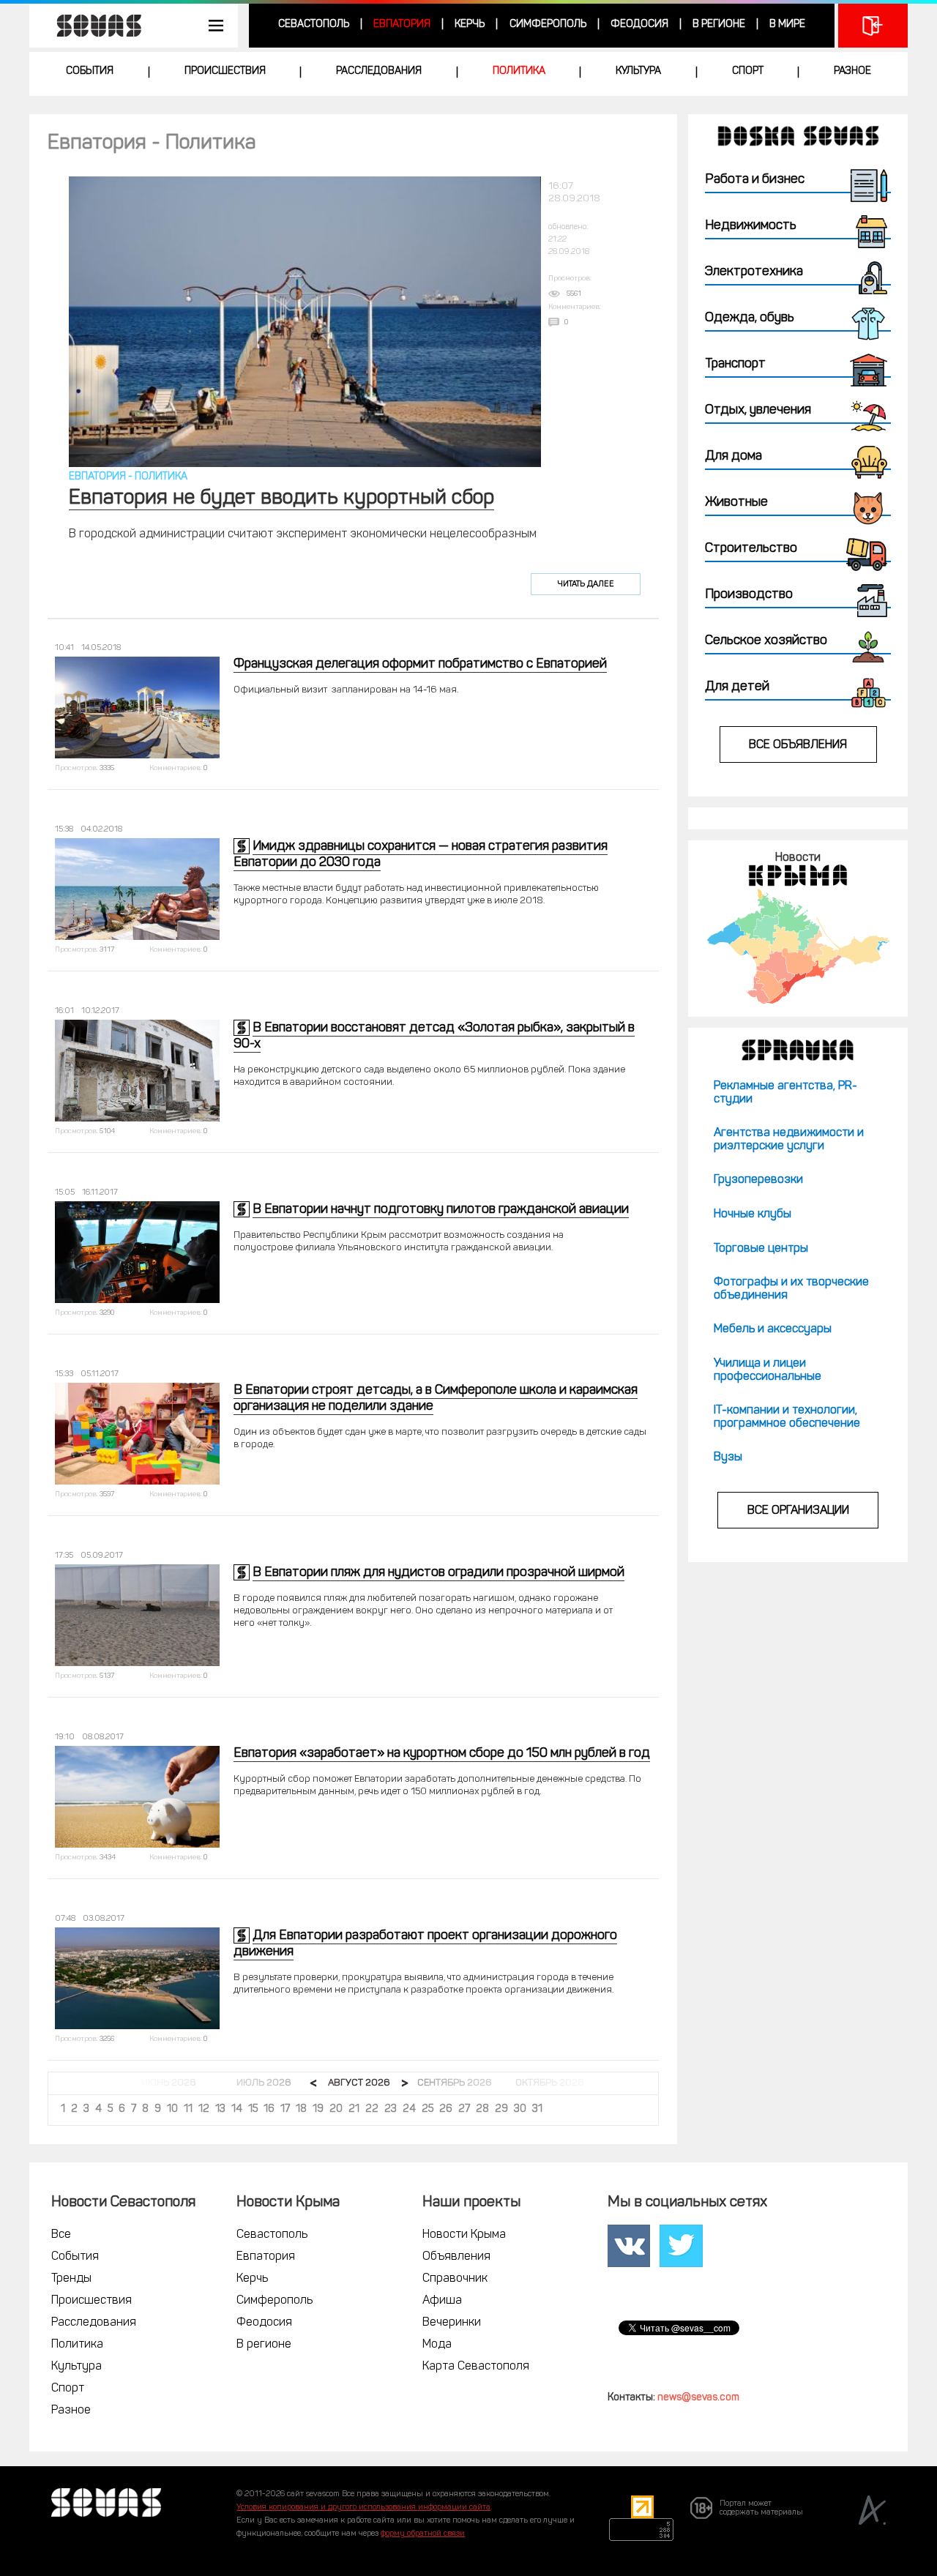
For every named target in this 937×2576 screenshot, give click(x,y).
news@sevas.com (698, 2398)
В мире (787, 25)
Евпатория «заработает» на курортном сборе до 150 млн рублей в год (442, 1754)
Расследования (379, 71)
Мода (437, 2345)
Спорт (748, 71)
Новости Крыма (464, 2235)
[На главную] (92, 26)
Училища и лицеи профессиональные (768, 1370)
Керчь (470, 25)
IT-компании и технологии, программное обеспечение (787, 1417)
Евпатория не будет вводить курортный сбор (281, 499)
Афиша (442, 2301)
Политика (519, 71)
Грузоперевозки (758, 1180)
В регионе (719, 25)
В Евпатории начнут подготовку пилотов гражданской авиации (441, 1210)
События (90, 71)
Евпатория (402, 25)
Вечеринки (452, 2323)
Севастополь (314, 25)
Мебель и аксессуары (773, 1329)
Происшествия (225, 71)
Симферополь (548, 25)
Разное (852, 71)
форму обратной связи (423, 2534)
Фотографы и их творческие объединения (791, 1289)
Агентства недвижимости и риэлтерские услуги (789, 1140)
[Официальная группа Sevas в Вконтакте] (629, 2246)
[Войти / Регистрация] (873, 26)
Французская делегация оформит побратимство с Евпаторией (420, 665)
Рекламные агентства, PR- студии (785, 1093)
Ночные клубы (753, 1214)
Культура (638, 71)
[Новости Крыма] (798, 946)
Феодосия (639, 25)
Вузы (728, 1457)
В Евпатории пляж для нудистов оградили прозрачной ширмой (438, 1573)
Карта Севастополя (476, 2367)
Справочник (455, 2279)
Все (61, 2235)
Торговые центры (761, 1249)
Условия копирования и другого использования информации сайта (363, 2508)
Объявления (456, 2257)
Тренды (71, 2279)
